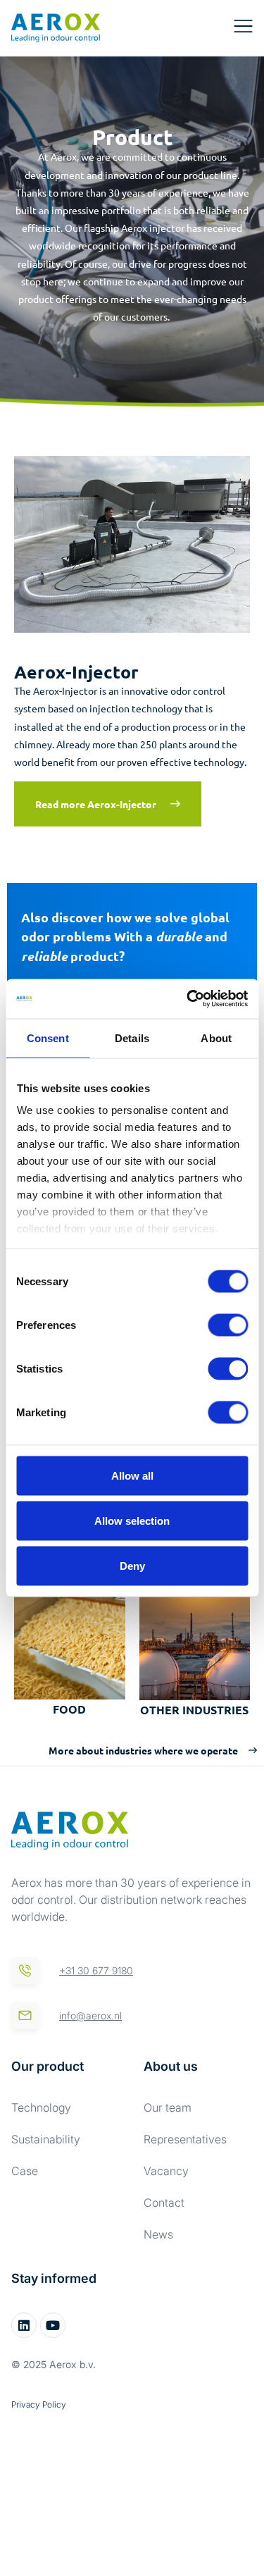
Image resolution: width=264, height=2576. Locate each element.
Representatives (185, 2139)
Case (25, 2171)
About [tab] (216, 1038)
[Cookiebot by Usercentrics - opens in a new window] (188, 999)
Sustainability (46, 2139)
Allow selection (132, 1520)
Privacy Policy (39, 2404)
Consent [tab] (48, 1038)
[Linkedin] (24, 2325)
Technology (41, 2107)
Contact (164, 2203)
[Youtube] (53, 2325)
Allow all (132, 1475)
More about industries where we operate (143, 1750)
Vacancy (166, 2171)
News (158, 2234)
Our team (168, 2107)
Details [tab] (132, 1038)
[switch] (228, 1325)
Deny (132, 1565)
